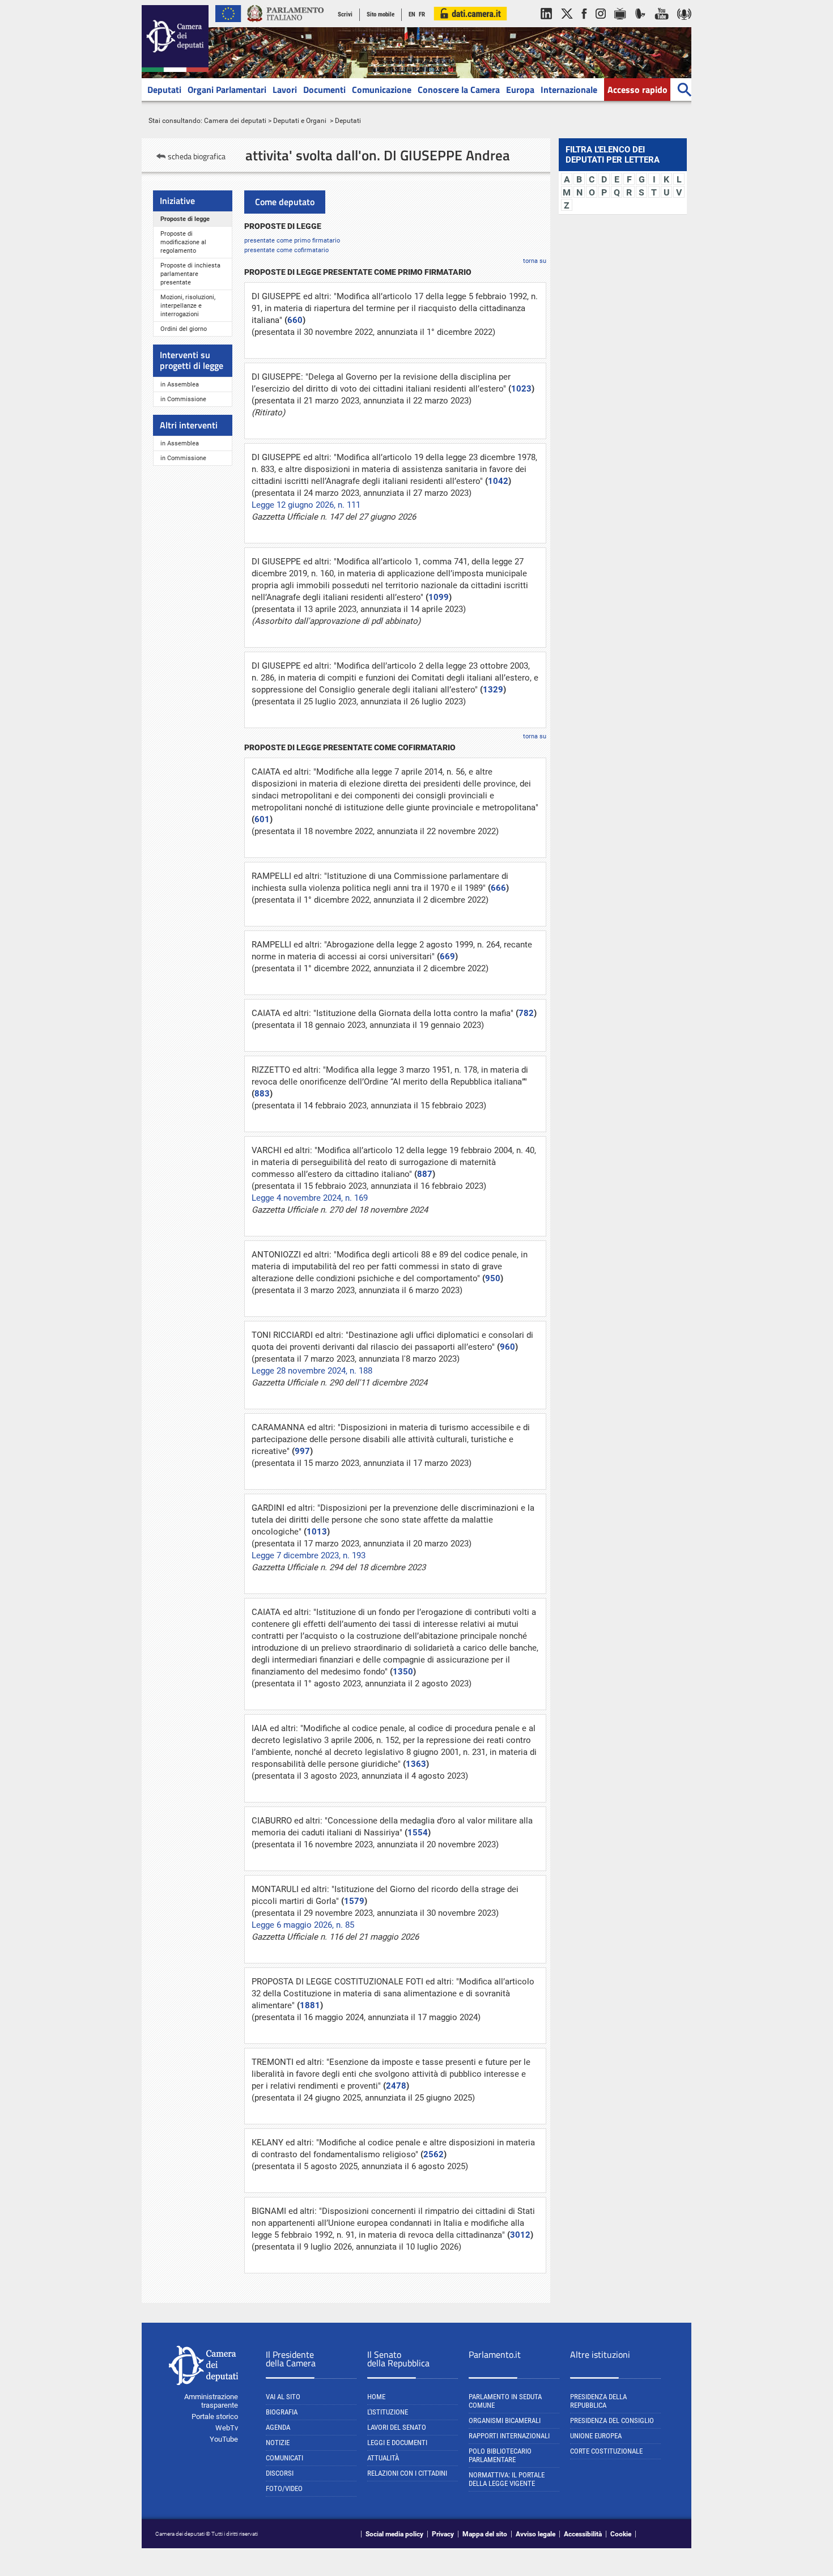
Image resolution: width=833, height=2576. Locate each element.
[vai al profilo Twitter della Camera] (567, 25)
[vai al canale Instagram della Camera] (601, 25)
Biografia (282, 2412)
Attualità (383, 2458)
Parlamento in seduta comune (505, 2401)
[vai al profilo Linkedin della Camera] (546, 25)
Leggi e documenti (397, 2443)
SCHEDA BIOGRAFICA (197, 156)
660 (295, 320)
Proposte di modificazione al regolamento (183, 242)
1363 (416, 1764)
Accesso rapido (637, 90)
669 (447, 957)
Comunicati (284, 2458)
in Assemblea (180, 384)
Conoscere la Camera (459, 90)
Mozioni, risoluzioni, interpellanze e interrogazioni (188, 306)
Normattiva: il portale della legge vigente (507, 2479)
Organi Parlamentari (227, 90)
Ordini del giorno (184, 329)
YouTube (224, 2439)
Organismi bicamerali (505, 2420)
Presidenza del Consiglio (612, 2420)
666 (498, 888)
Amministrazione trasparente (211, 2401)
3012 (520, 2235)
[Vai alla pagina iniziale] (175, 70)
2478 (396, 2086)
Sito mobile (381, 14)
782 (526, 1013)
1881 (310, 2005)
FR (422, 14)
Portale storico (215, 2416)
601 (262, 819)
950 (493, 1278)
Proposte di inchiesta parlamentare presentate (190, 274)
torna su (535, 261)
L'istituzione (388, 2412)
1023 (521, 389)
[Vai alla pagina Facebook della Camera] (584, 25)
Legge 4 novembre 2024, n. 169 (310, 1198)
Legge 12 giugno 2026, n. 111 (306, 505)
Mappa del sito (485, 2534)
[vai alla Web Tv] (620, 25)
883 (262, 1094)
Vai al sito (283, 2397)
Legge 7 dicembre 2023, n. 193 (309, 1555)
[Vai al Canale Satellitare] (640, 25)
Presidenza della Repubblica (598, 2401)
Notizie (278, 2443)
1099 (439, 597)
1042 (498, 481)
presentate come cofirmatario (286, 250)
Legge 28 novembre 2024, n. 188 (312, 1371)
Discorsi (280, 2473)
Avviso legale (535, 2534)
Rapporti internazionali (509, 2436)
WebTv (227, 2428)
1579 (354, 1901)
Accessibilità (583, 2534)
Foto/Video (284, 2488)
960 (507, 1347)
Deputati (164, 90)
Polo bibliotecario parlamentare (500, 2455)
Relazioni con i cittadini (407, 2473)
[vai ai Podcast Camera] (684, 25)
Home (376, 2397)
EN (412, 14)
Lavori (285, 90)
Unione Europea (596, 2436)
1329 (493, 690)
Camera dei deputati (235, 121)
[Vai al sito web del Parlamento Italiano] (286, 25)
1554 (418, 1833)
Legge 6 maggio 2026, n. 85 (303, 1925)
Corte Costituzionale (606, 2451)
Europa (520, 90)
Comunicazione (382, 90)
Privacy (443, 2534)
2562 (433, 2154)
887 (425, 1174)
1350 (403, 1672)
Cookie (621, 2534)
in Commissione (183, 399)
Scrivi (345, 14)
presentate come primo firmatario (292, 240)
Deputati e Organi (300, 121)
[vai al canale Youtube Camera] (662, 25)
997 (302, 1451)
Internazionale (569, 90)
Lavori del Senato (397, 2427)
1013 (317, 1532)
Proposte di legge (185, 219)
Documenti (324, 90)
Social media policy (394, 2534)
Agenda (278, 2427)
